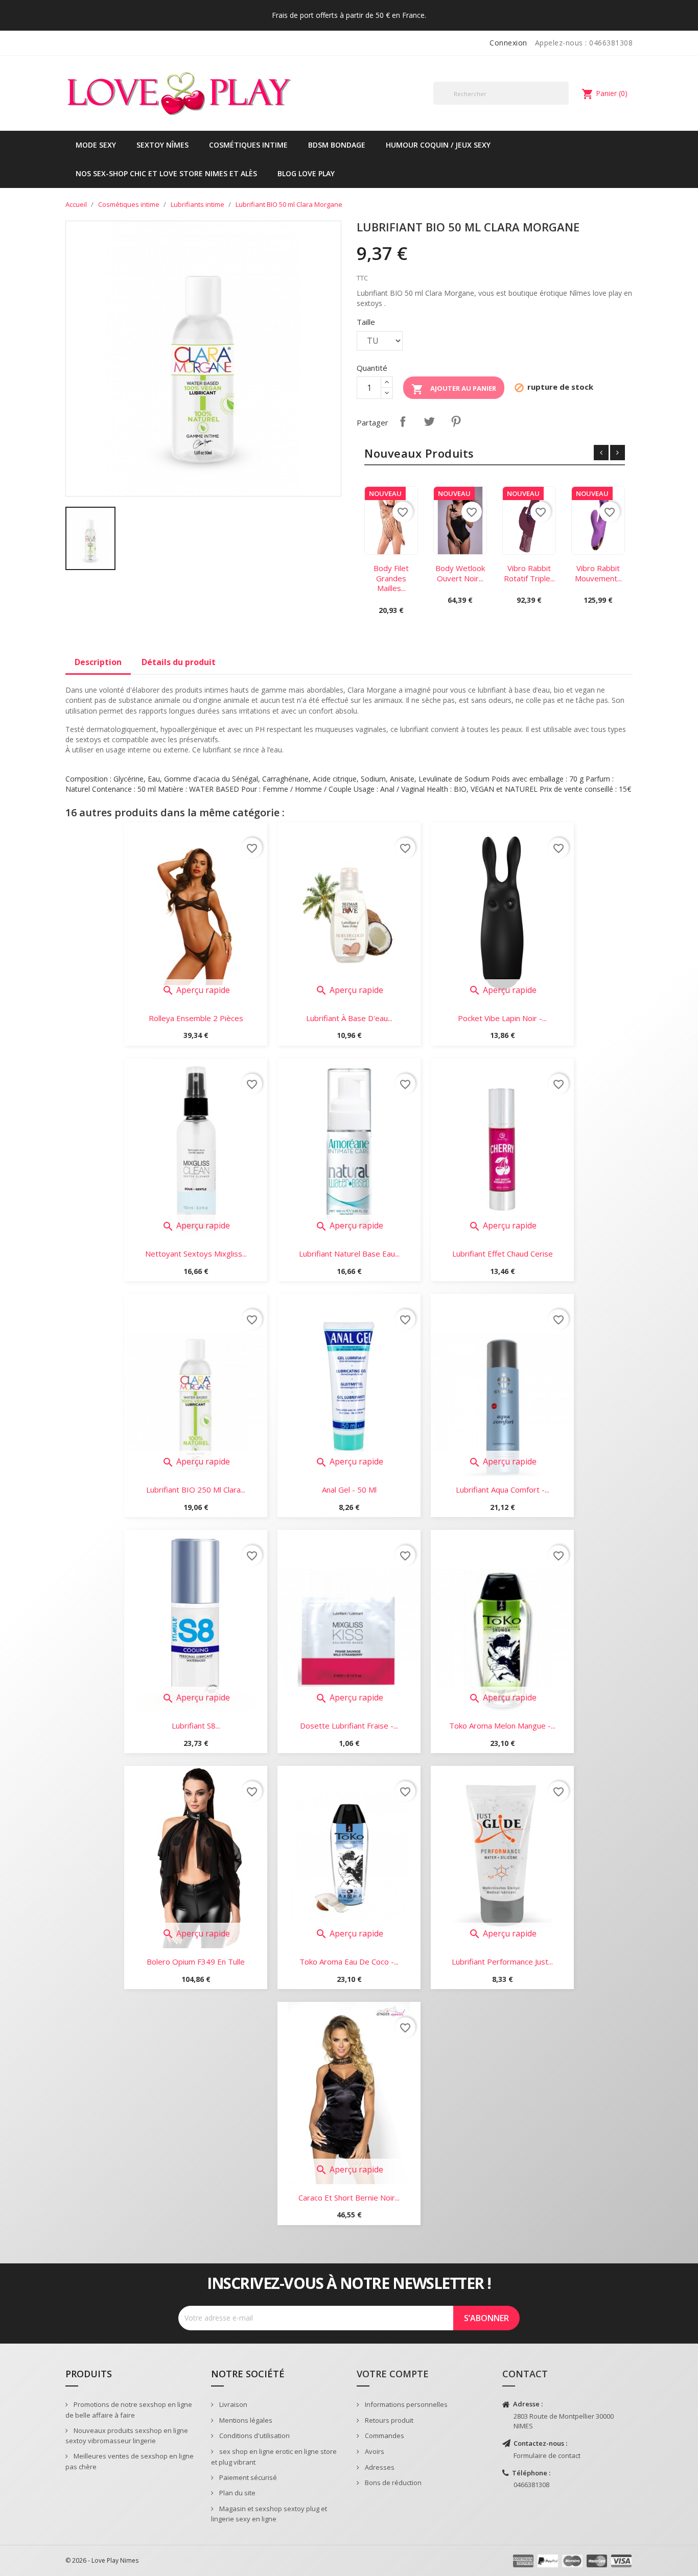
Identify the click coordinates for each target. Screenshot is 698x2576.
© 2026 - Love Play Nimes (102, 2560)
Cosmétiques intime (248, 145)
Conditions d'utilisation (254, 2436)
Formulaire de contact (547, 2455)
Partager (403, 421)
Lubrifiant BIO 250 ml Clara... (196, 1490)
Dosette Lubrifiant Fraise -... (349, 1726)
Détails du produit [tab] (179, 662)
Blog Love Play (306, 173)
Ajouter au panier (454, 389)
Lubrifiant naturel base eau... (349, 1254)
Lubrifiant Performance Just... (502, 1961)
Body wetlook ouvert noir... (460, 573)
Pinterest (456, 421)
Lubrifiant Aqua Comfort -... (503, 1490)
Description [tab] (98, 662)
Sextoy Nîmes (162, 145)
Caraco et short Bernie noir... (349, 2197)
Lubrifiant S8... (196, 1726)
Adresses (379, 2467)
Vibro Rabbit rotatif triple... (529, 573)
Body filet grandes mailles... (391, 578)
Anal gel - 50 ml (349, 1490)
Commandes (384, 2436)
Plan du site (237, 2493)
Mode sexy (96, 145)
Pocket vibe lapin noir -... (502, 1018)
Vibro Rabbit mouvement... (598, 573)
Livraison (232, 2404)
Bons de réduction (392, 2483)
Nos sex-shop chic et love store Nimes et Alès (166, 173)
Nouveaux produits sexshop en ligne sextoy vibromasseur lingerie (127, 2436)
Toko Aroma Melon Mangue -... (502, 1726)
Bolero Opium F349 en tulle (196, 1961)
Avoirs (374, 2451)
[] (565, 104)
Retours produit (388, 2420)
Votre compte (393, 2374)
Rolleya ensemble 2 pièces (196, 1018)
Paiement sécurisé (247, 2477)
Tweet (429, 421)
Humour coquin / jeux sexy (438, 145)
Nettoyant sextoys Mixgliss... (196, 1254)
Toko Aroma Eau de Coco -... (349, 1961)
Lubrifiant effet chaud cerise (503, 1254)
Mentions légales (245, 2420)
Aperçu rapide (196, 990)
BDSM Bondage (337, 145)
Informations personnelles (405, 2404)
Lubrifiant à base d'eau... (349, 1018)
